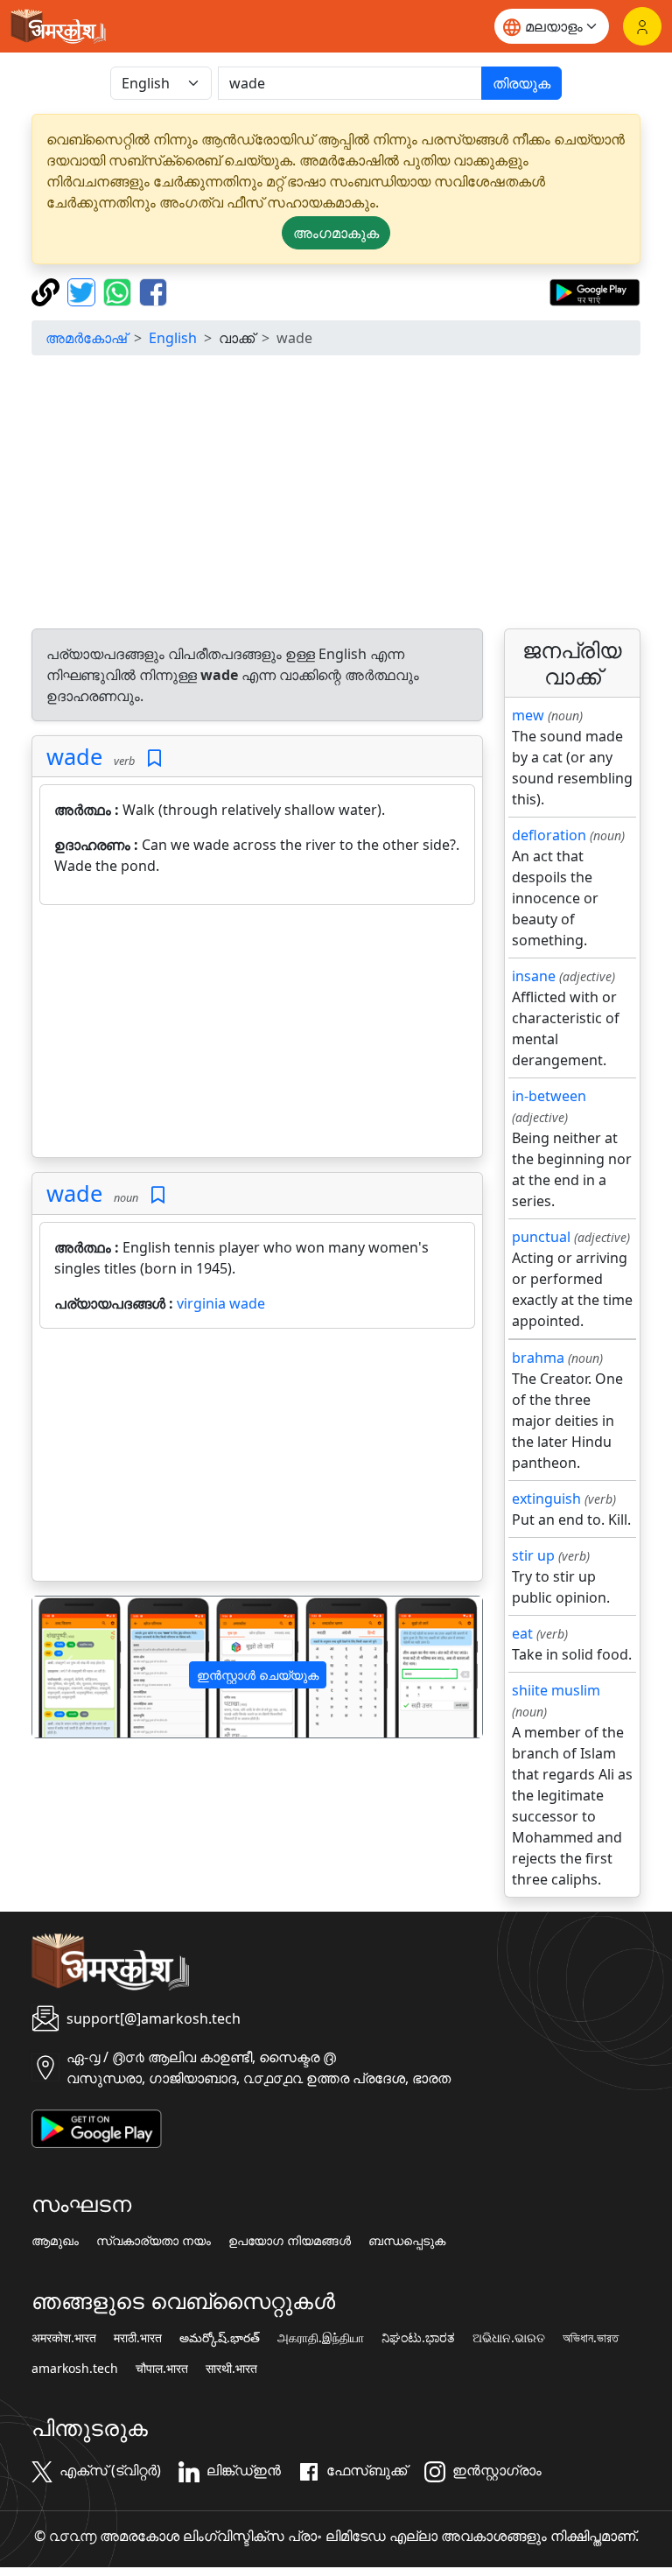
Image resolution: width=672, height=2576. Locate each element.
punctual (541, 1237)
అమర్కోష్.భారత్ (220, 2338)
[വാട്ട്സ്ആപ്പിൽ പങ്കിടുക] (119, 291)
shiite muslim (556, 1690)
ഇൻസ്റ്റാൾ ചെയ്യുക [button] (258, 1675)
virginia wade (221, 1303)
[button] (66, 1667)
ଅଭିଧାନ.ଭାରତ (509, 2338)
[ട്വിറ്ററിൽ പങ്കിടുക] (84, 291)
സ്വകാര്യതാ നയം (154, 2241)
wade (74, 756)
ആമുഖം (55, 2241)
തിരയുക (521, 83)
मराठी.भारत (138, 2338)
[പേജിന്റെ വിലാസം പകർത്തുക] (48, 291)
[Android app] (97, 2127)
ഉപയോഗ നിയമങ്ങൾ (290, 2241)
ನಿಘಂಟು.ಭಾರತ (418, 2338)
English (173, 338)
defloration (549, 835)
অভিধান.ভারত (591, 2338)
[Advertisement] (336, 492)
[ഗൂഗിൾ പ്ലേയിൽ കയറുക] (595, 291)
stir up (533, 1555)
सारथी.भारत (231, 2369)
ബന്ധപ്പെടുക (407, 2241)
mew (528, 715)
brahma (538, 1358)
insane (534, 976)
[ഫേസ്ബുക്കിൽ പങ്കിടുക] (153, 291)
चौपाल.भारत (162, 2369)
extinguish (546, 1499)
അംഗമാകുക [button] (336, 233)
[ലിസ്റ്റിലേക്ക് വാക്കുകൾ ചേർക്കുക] (154, 758)
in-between (549, 1096)
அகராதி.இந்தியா (321, 2338)
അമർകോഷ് (86, 338)
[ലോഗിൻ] (642, 26)
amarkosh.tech (75, 2369)
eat (522, 1633)
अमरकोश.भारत (64, 2338)
